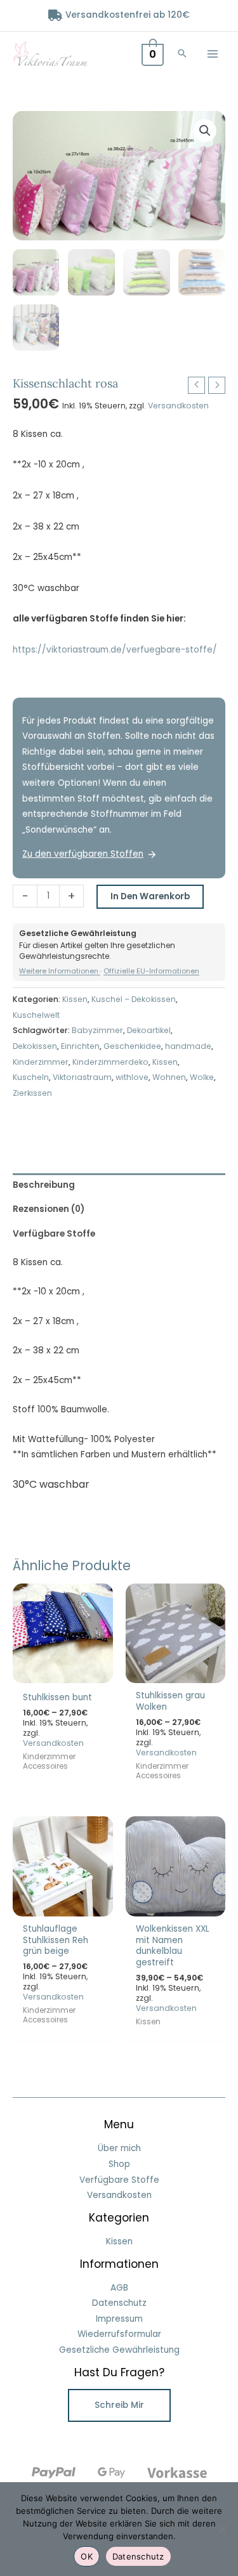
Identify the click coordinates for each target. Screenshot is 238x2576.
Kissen (75, 999)
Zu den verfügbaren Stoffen (83, 854)
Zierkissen (32, 1093)
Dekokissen (35, 1046)
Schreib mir (119, 2405)
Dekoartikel (149, 1030)
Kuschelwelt (36, 1015)
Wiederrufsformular (119, 2334)
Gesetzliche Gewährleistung (119, 2350)
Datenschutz (119, 2303)
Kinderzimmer (41, 1062)
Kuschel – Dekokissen (134, 999)
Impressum (119, 2319)
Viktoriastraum (82, 1077)
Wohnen (169, 1077)
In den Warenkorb (150, 896)
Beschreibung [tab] (44, 1185)
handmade (188, 1046)
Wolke (202, 1077)
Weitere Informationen (60, 971)
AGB (119, 2288)
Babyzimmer (97, 1030)
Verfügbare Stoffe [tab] (54, 1234)
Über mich (119, 2148)
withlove (132, 1077)
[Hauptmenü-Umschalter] (213, 54)
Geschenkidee (132, 1046)
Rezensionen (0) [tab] (49, 1209)
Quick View (63, 1673)
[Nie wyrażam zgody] (222, 2529)
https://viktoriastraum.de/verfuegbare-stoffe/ (115, 650)
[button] (182, 54)
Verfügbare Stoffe (119, 2180)
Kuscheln (31, 1077)
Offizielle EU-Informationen (151, 971)
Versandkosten (178, 406)
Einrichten (80, 1046)
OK (87, 2556)
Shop (119, 2164)
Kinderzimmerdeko (110, 1062)
